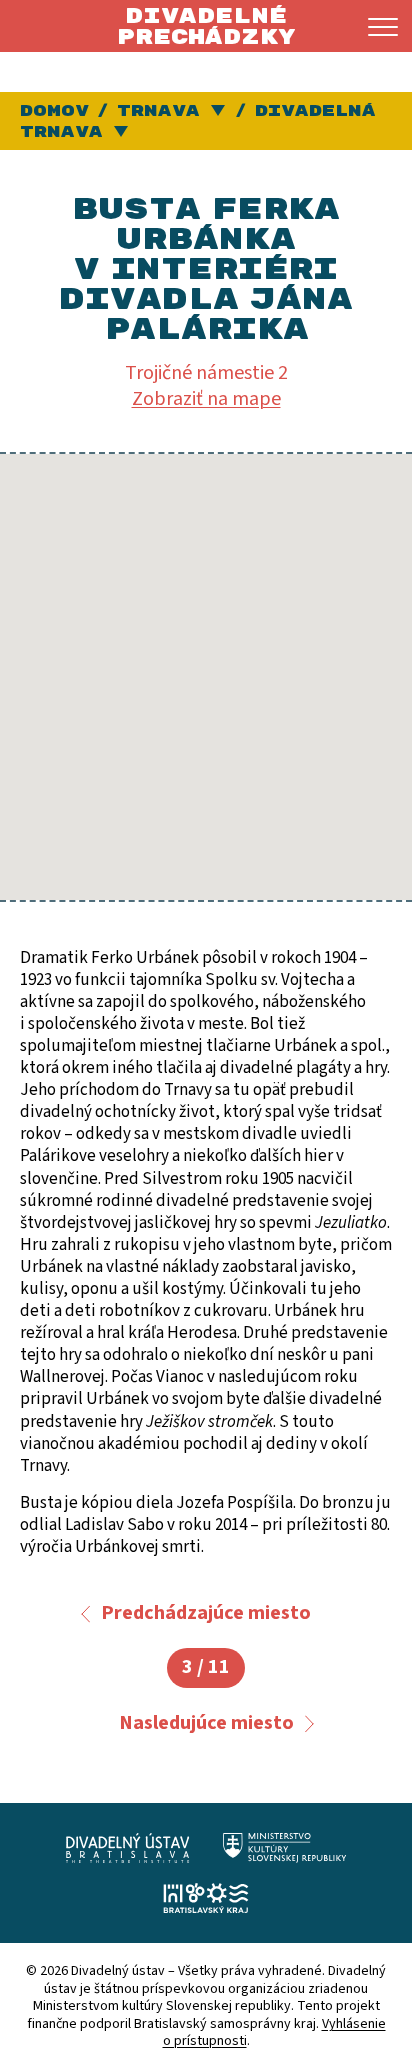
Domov (54, 111)
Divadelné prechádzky (206, 26)
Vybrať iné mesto (219, 111)
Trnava (158, 111)
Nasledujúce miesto (206, 1723)
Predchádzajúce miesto (206, 1613)
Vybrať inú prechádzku (122, 132)
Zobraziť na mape (206, 399)
